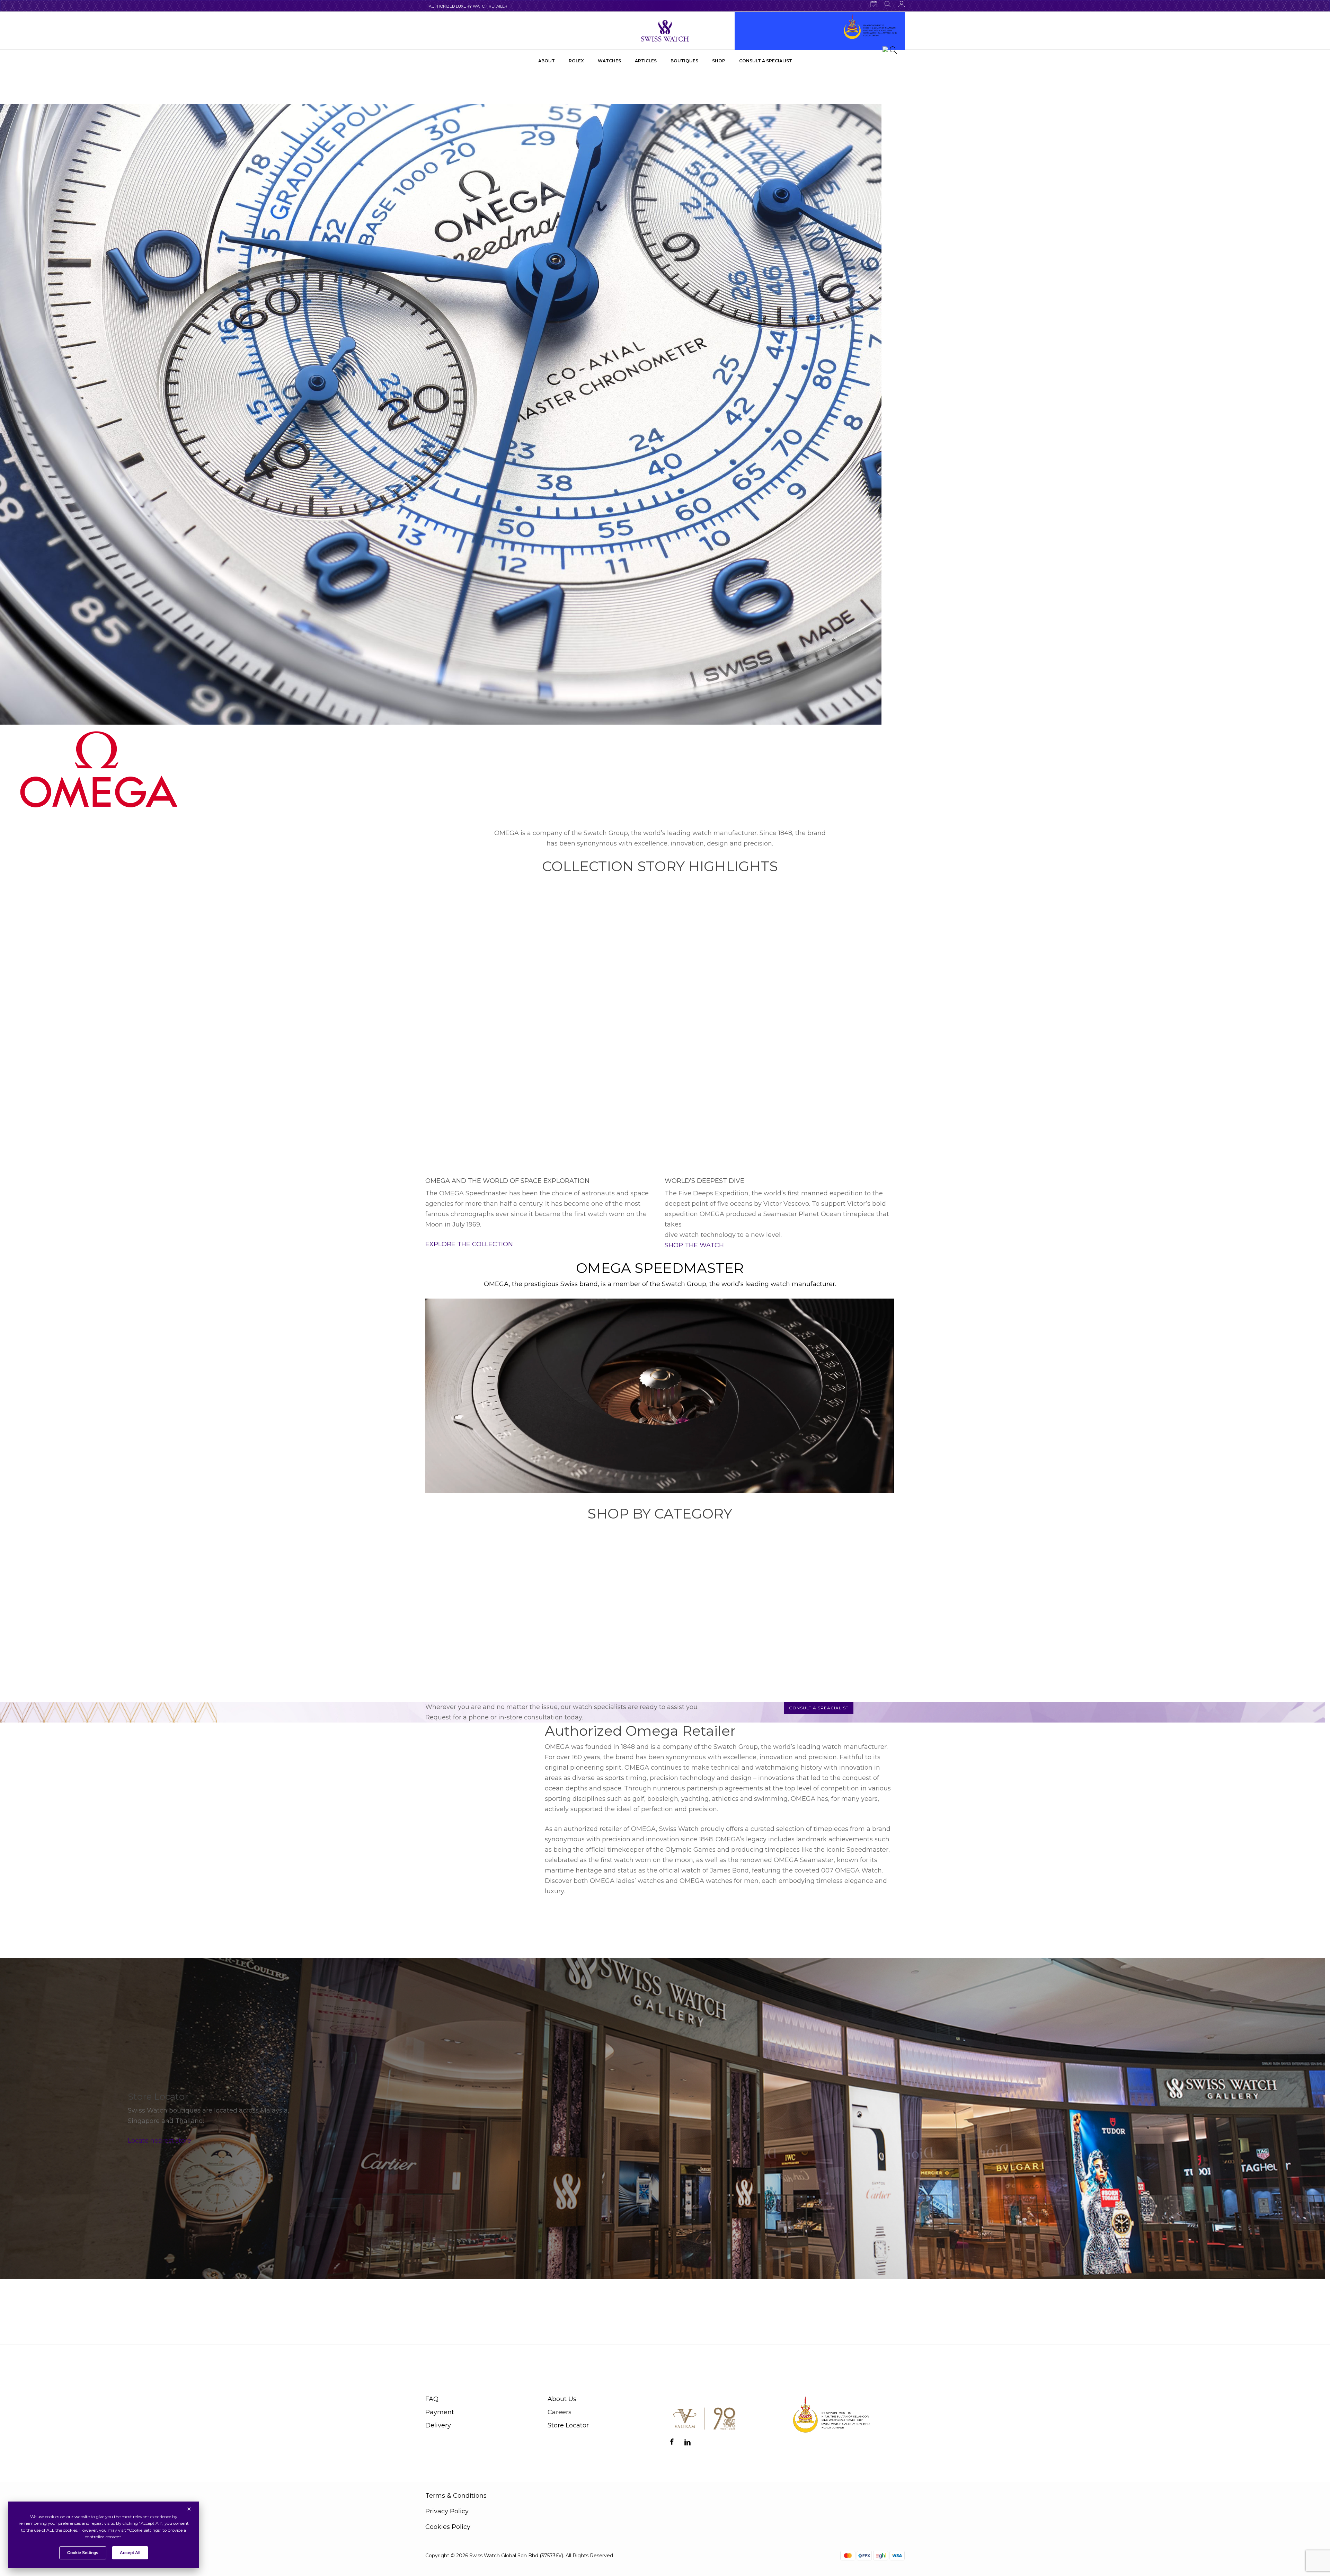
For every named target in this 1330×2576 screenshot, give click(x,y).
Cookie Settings (83, 2553)
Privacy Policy (447, 2511)
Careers (560, 2412)
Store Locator (568, 2425)
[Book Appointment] (874, 4)
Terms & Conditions (456, 2496)
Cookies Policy (448, 2527)
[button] (819, 1708)
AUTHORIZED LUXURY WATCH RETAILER (468, 6)
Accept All (130, 2553)
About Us (562, 2399)
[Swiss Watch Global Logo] (665, 31)
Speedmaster (689, 1689)
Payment (440, 2412)
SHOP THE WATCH (694, 1245)
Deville (803, 1689)
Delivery (438, 2425)
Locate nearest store (159, 2141)
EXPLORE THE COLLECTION (469, 1244)
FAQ (432, 2399)
